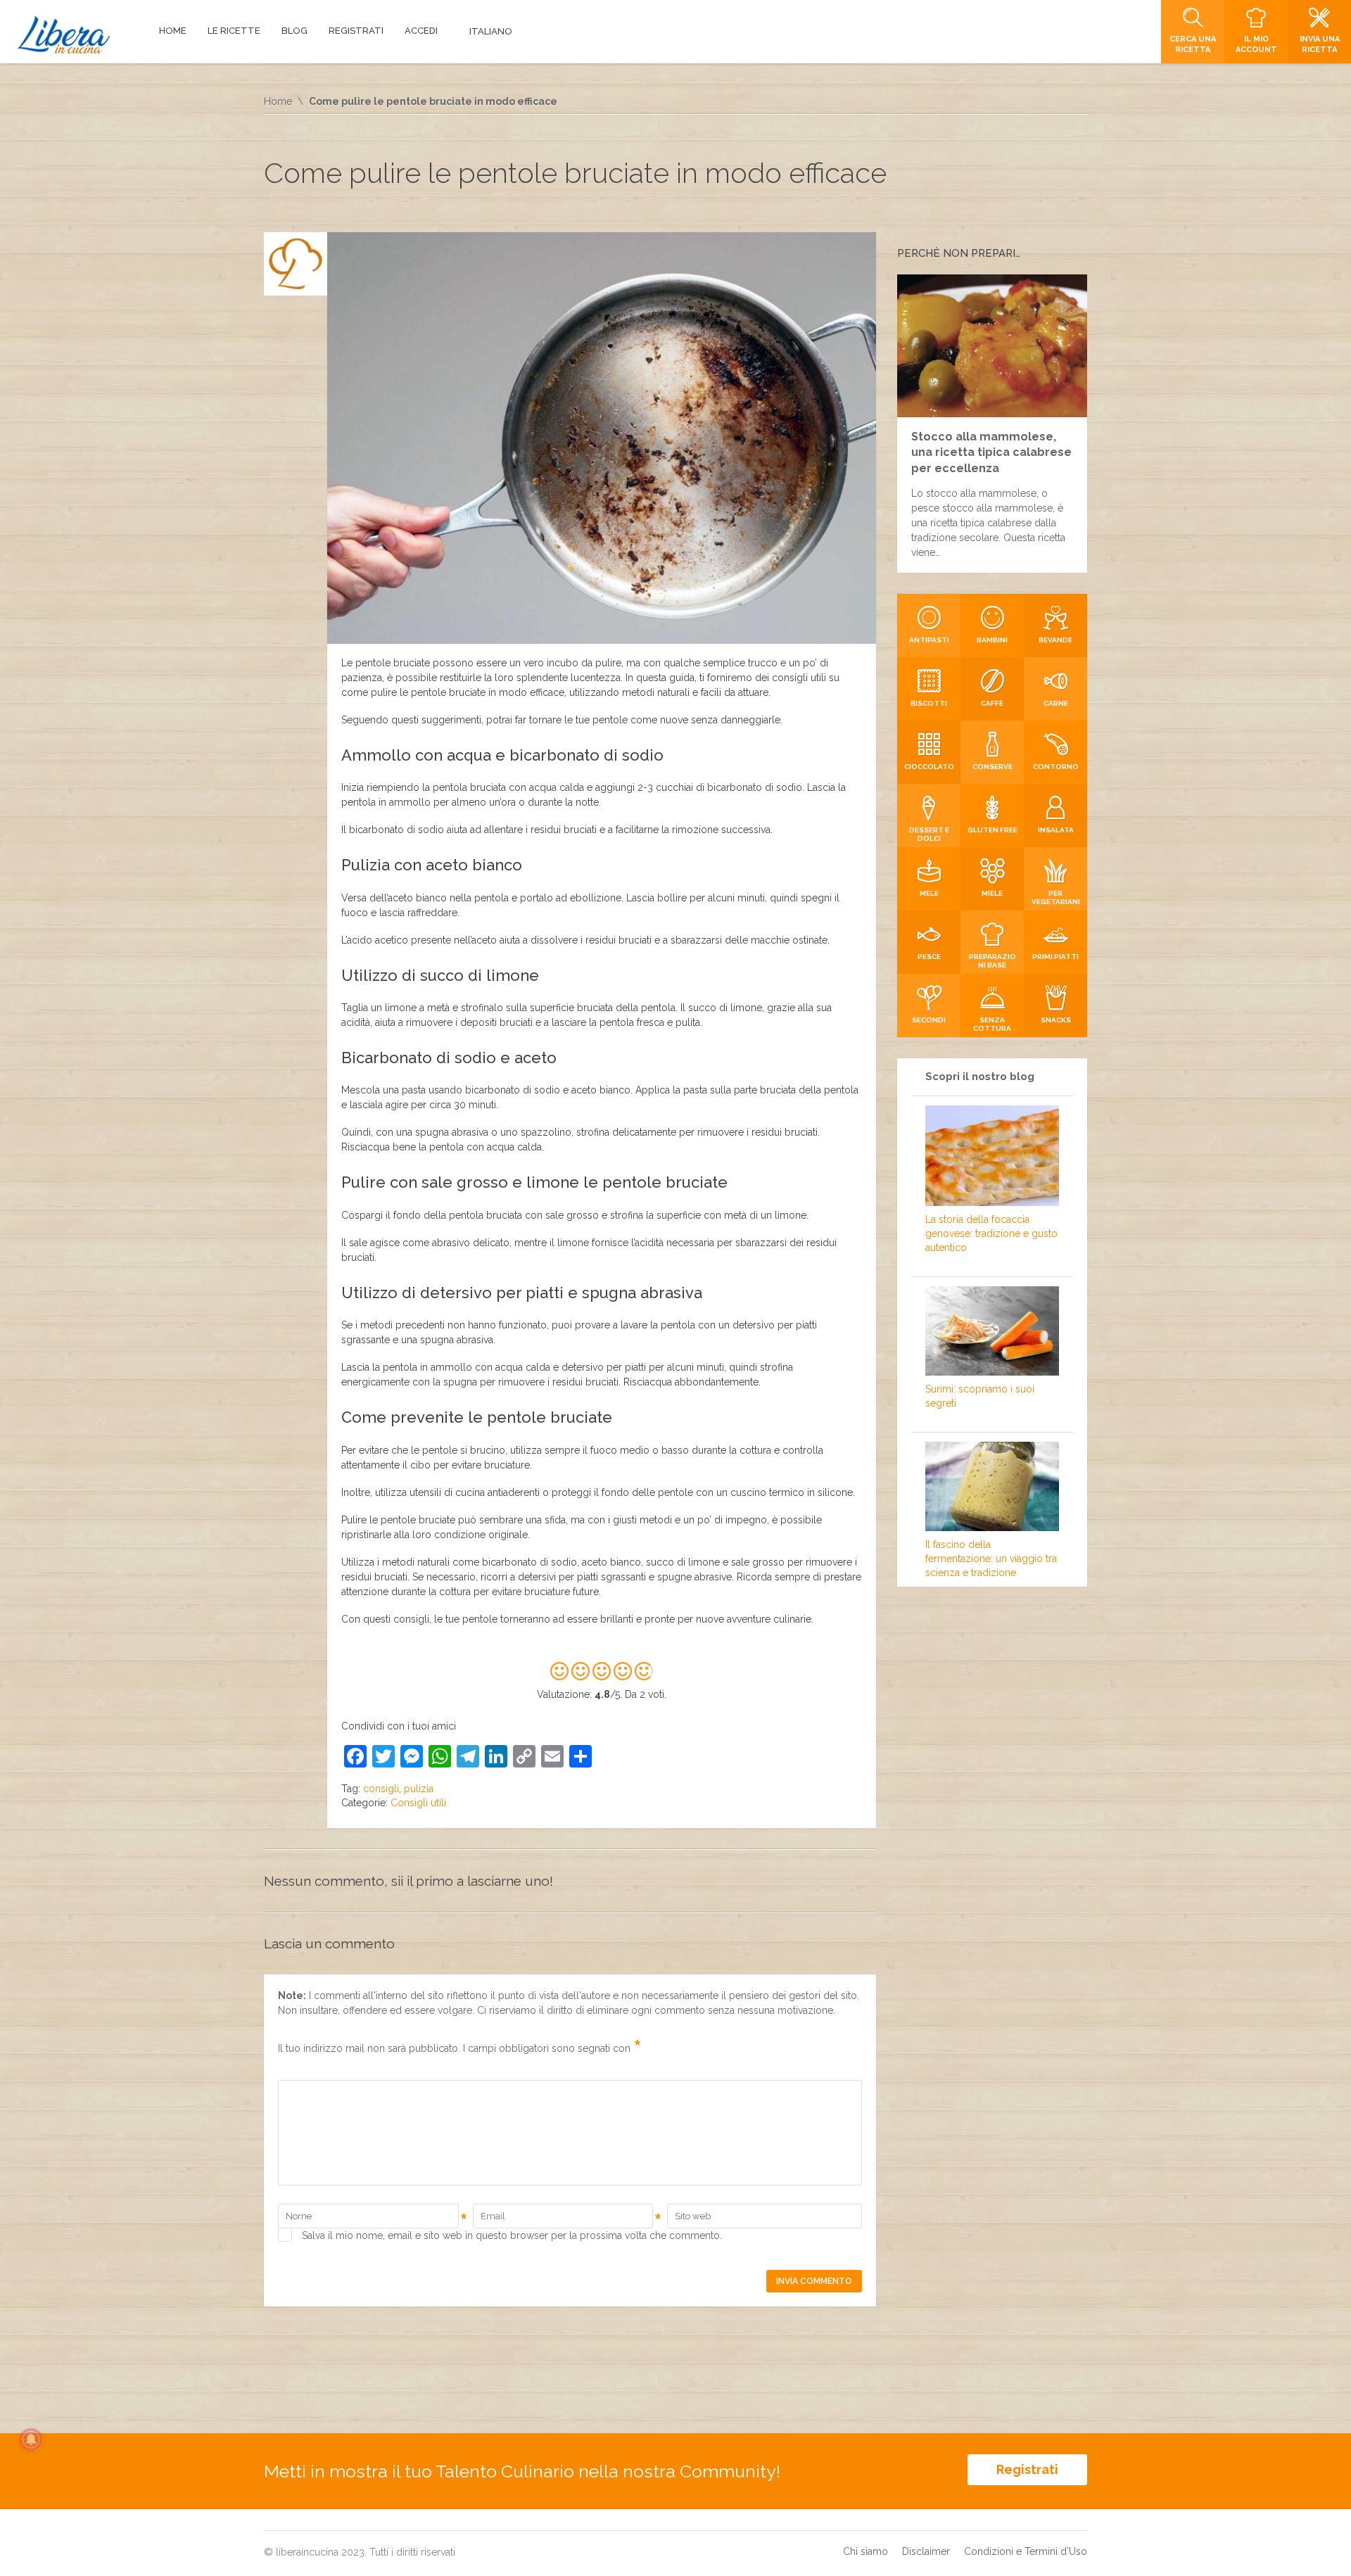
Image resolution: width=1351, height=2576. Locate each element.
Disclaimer (926, 2551)
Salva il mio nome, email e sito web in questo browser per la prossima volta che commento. (512, 2235)
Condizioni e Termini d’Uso (1026, 2551)
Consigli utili (418, 1803)
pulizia (419, 1789)
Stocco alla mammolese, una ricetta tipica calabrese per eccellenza (991, 452)
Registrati (1027, 2469)
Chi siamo (865, 2551)
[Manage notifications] (31, 2439)
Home (278, 101)
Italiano (491, 31)
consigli (381, 1789)
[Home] (64, 35)
